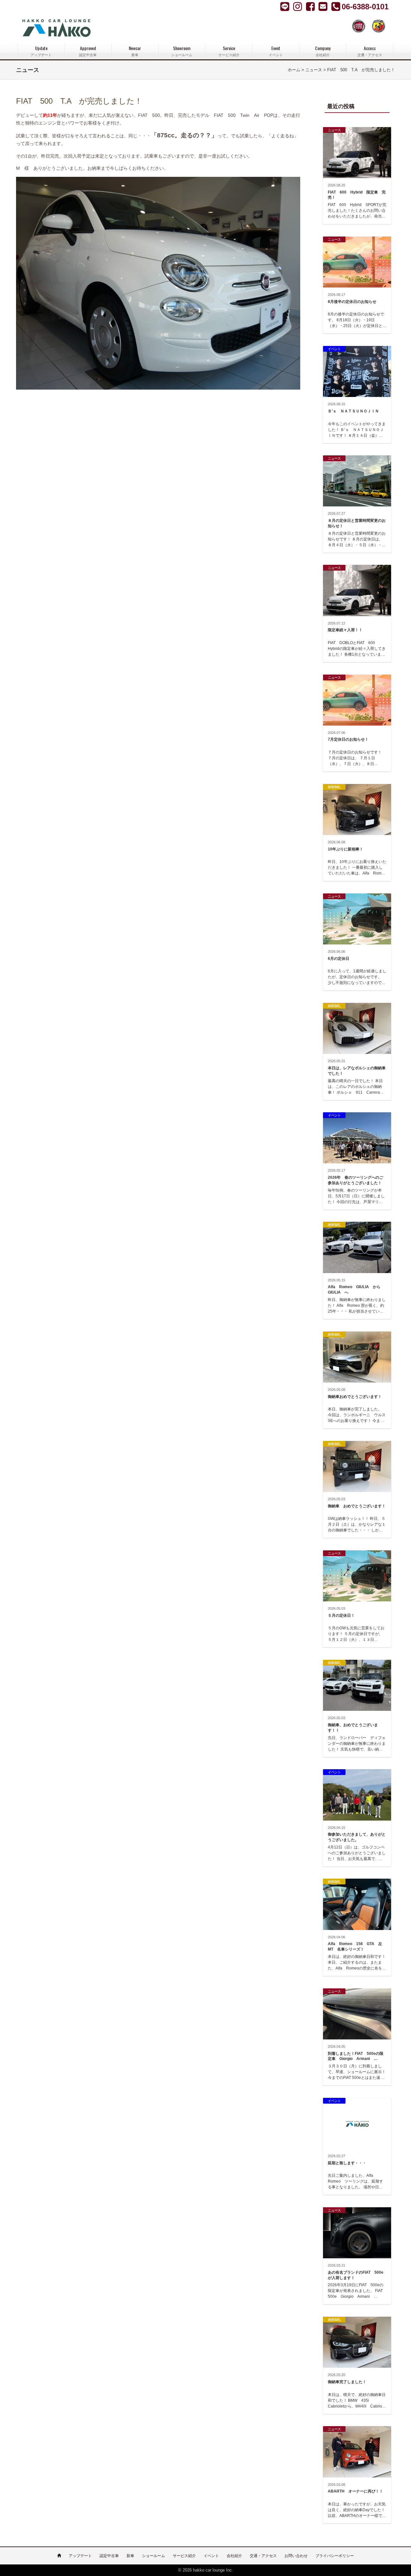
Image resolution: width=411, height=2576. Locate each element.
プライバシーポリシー (335, 2556)
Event (276, 51)
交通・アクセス (263, 2556)
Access (370, 51)
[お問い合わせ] (324, 6)
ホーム (294, 70)
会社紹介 (234, 2556)
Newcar (135, 51)
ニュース (314, 70)
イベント (211, 2556)
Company (323, 51)
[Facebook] (298, 6)
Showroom (182, 51)
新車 (130, 2556)
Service (229, 51)
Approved (88, 51)
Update (41, 51)
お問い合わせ (296, 2556)
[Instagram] (311, 6)
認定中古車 (109, 2556)
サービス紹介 (184, 2556)
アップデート (80, 2556)
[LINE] (285, 6)
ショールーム (153, 2556)
